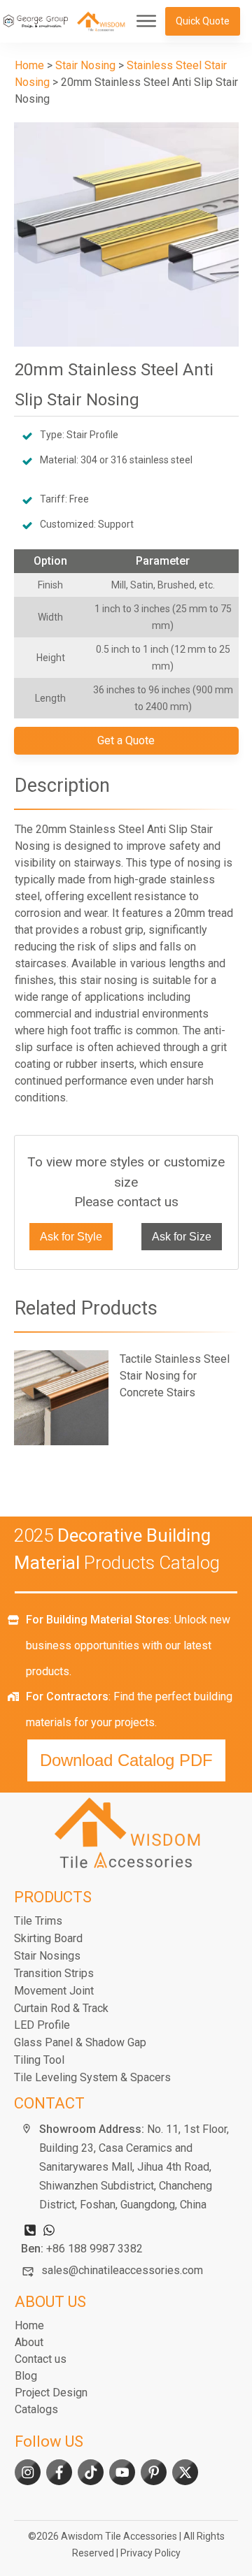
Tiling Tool (39, 2060)
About (29, 2342)
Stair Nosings (47, 1956)
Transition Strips (54, 1973)
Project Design (51, 2393)
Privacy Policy (150, 2553)
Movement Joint (54, 1991)
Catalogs (36, 2409)
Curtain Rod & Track (61, 2008)
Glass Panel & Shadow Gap (80, 2042)
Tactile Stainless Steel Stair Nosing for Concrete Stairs (126, 1398)
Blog (26, 2376)
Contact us (41, 2359)
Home (29, 2325)
